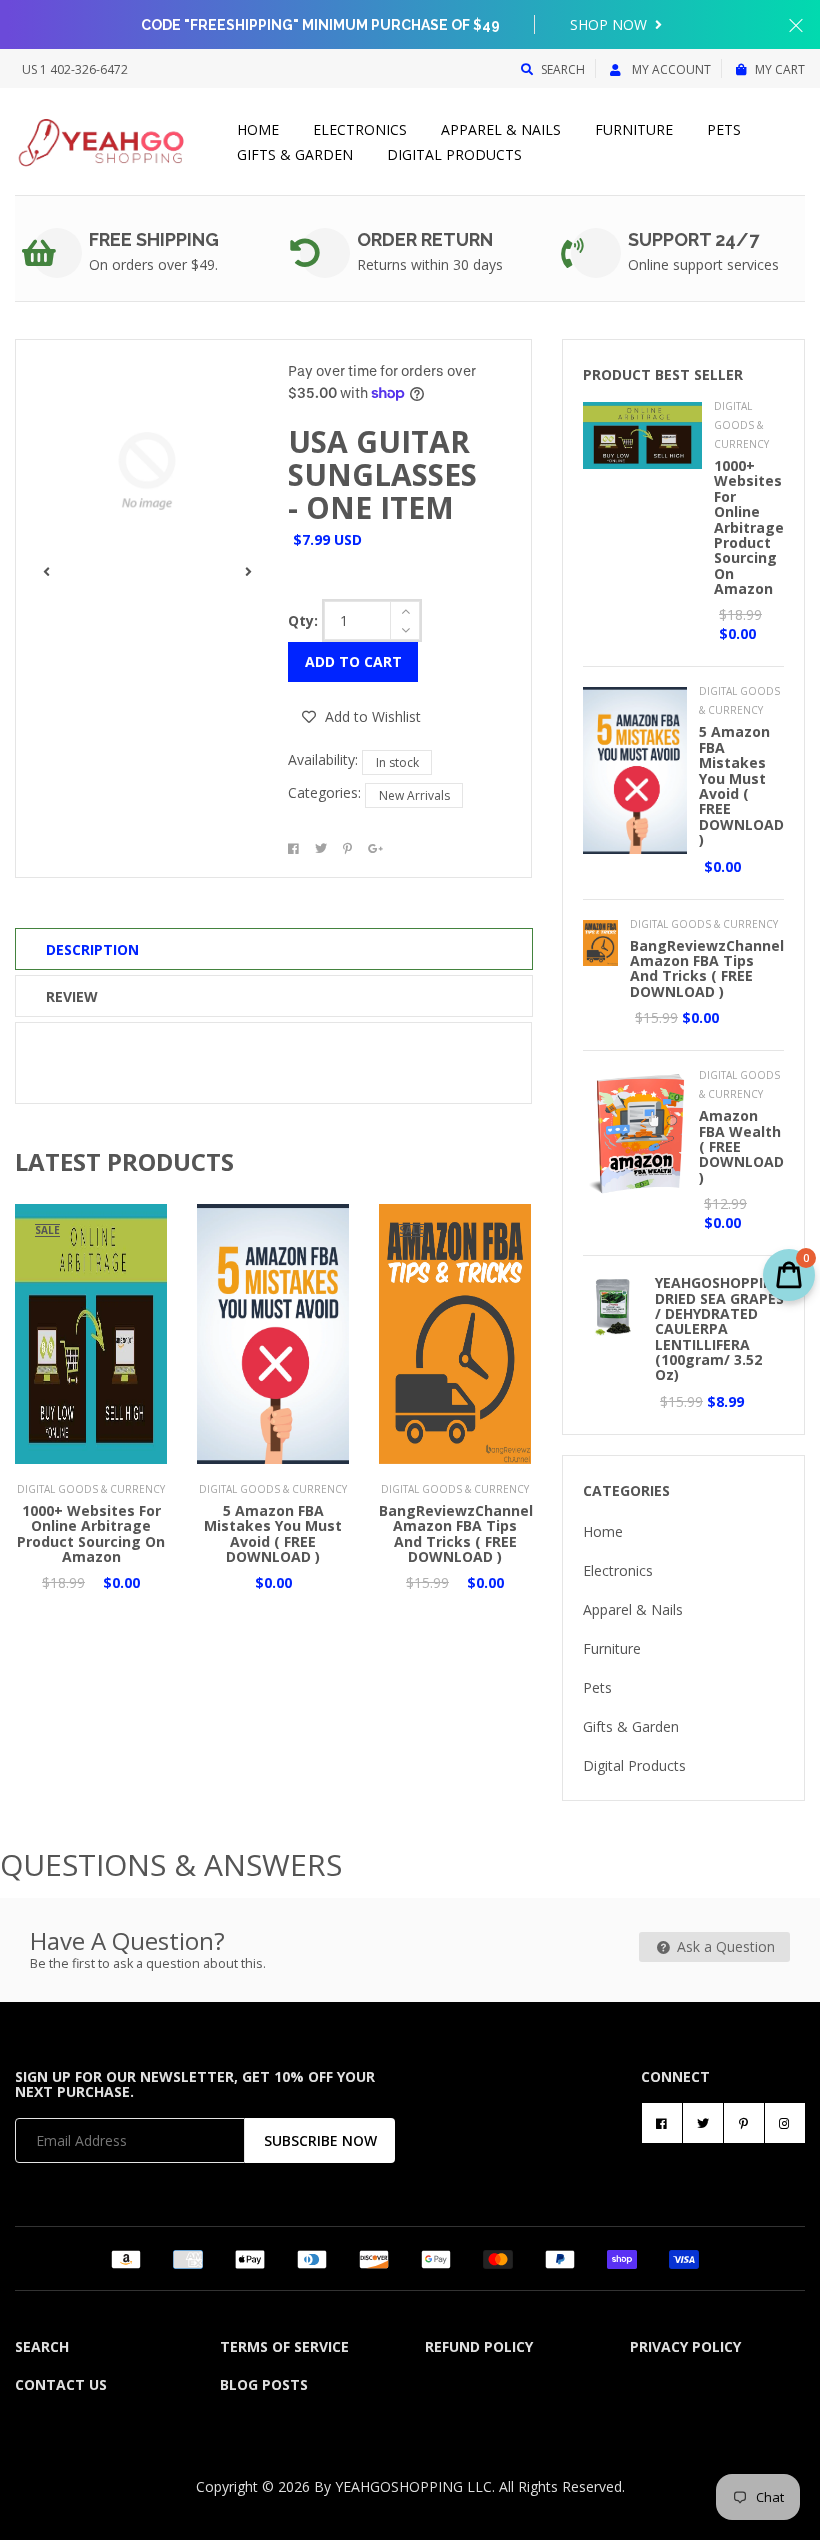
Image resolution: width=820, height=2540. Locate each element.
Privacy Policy (685, 2346)
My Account (670, 69)
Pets (724, 129)
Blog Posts (264, 2384)
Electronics (360, 129)
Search (563, 69)
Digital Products (454, 154)
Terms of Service (284, 2346)
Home (258, 129)
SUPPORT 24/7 (693, 239)
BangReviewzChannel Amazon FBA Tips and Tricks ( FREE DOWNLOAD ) (456, 1533)
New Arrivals (414, 795)
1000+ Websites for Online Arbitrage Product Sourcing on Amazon (91, 1533)
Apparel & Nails (501, 129)
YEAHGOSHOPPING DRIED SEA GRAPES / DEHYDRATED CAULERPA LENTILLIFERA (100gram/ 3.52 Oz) (719, 1328)
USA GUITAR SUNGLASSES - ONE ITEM (382, 474)
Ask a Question (724, 1946)
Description (92, 949)
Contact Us (61, 2384)
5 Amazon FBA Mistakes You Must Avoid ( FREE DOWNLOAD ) (273, 1533)
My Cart (780, 69)
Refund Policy (479, 2346)
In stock (397, 762)
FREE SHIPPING (154, 239)
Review (72, 996)
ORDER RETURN (425, 239)
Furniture (634, 129)
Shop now (610, 24)
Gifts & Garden (295, 154)
